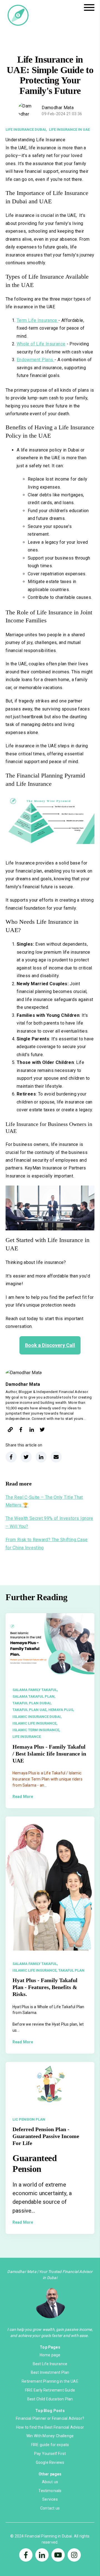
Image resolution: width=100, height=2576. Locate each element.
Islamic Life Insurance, (35, 1723)
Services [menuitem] (50, 2499)
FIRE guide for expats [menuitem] (50, 2445)
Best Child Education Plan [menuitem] (50, 2399)
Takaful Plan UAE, (30, 1710)
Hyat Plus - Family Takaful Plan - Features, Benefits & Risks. (45, 1987)
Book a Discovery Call (50, 1345)
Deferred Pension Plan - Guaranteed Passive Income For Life (46, 2136)
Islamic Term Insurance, (36, 1730)
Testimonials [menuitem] (50, 2491)
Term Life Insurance (37, 320)
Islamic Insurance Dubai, (37, 1717)
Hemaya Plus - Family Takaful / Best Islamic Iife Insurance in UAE (49, 1754)
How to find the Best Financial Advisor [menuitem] (50, 2427)
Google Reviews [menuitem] (50, 2462)
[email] (56, 1457)
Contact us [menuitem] (50, 2508)
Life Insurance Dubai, (26, 129)
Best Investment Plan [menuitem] (50, 2372)
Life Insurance (27, 1737)
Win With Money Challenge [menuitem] (50, 2436)
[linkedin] (32, 1431)
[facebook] (21, 1431)
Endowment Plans (35, 360)
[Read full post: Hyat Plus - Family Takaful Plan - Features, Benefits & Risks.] (50, 1884)
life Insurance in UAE (69, 129)
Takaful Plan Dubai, (32, 1703)
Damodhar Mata (58, 108)
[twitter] (42, 1431)
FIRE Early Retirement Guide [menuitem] (50, 2390)
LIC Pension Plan (29, 2119)
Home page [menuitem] (50, 2355)
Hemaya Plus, (61, 1710)
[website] (10, 1431)
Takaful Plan (71, 1970)
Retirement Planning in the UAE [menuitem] (50, 2381)
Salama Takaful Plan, (34, 1696)
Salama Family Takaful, (35, 1690)
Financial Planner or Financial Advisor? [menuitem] (50, 2418)
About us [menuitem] (50, 2482)
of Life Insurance (41, 344)
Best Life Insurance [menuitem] (50, 2364)
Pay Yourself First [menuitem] (50, 2454)
